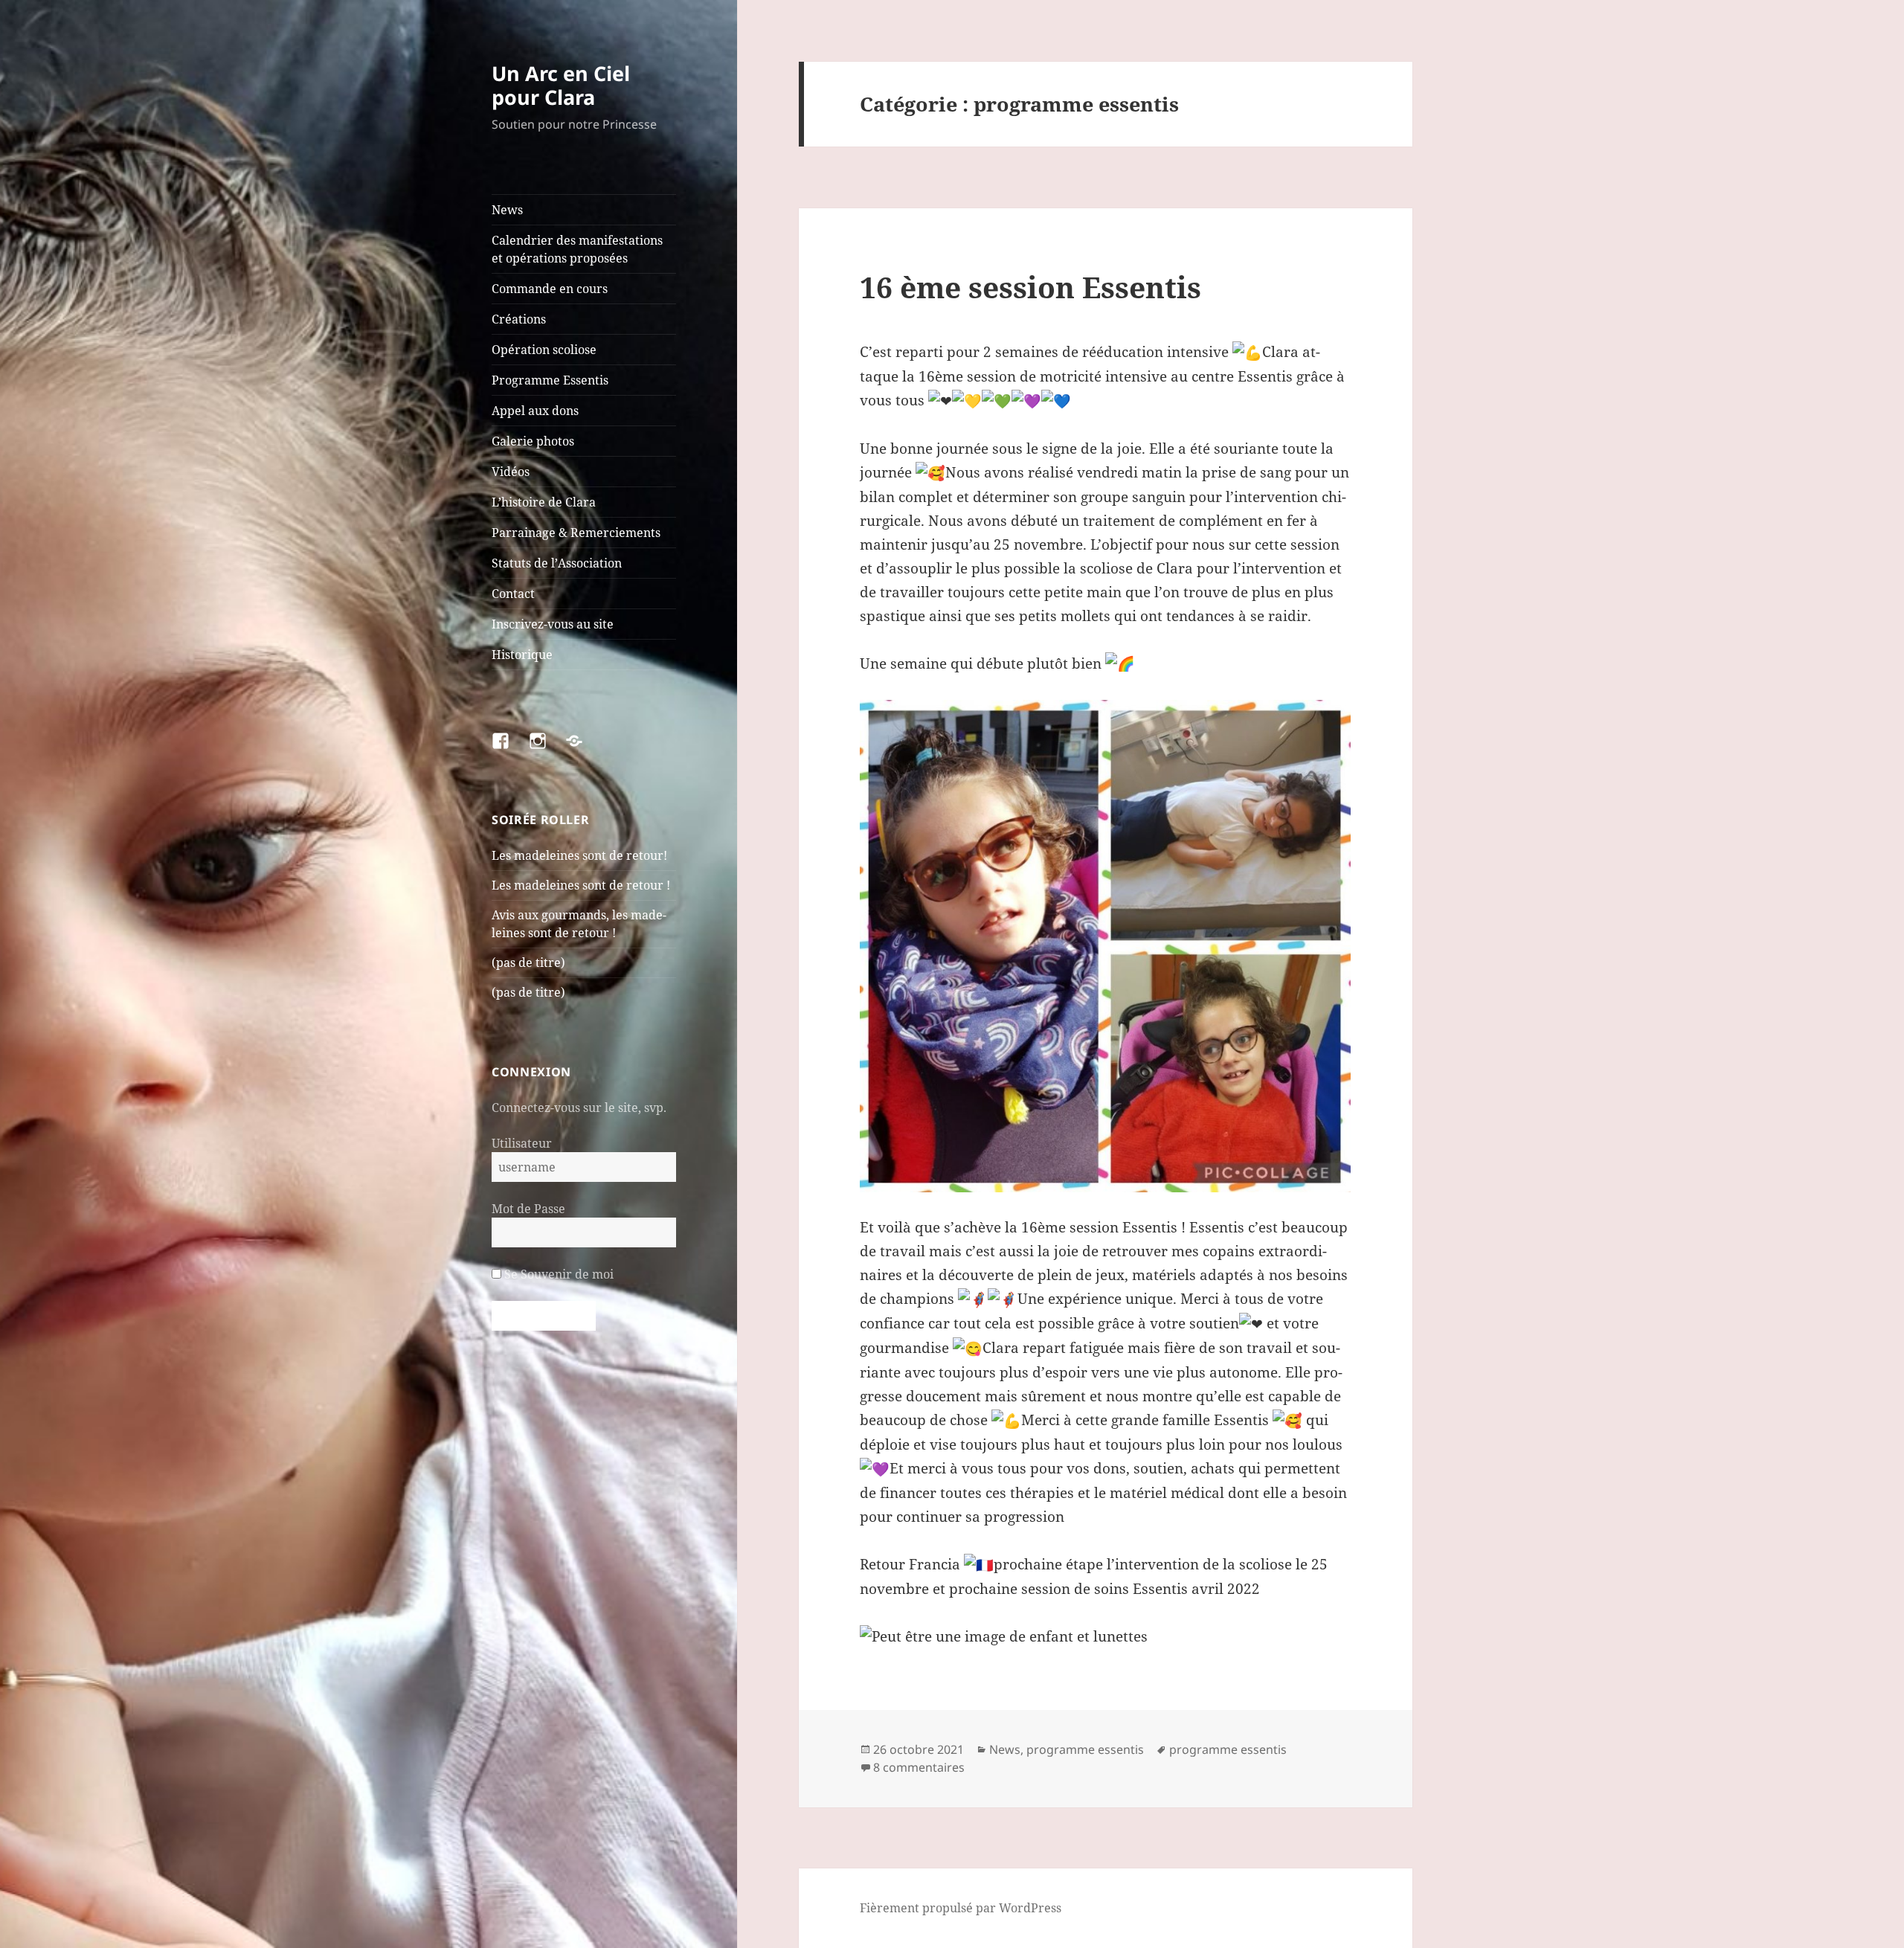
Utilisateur (522, 1143)
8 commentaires (919, 1767)
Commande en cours (550, 289)
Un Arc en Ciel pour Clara (561, 85)
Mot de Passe (528, 1209)
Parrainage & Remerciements (576, 533)
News (507, 210)
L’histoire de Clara (544, 502)
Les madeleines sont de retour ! (581, 885)
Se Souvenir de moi (557, 1274)
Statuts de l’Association (557, 563)
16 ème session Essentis (1030, 287)
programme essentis (1085, 1749)
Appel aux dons (535, 411)
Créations (519, 319)
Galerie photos (533, 441)
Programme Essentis (550, 380)
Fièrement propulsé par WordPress (961, 1908)
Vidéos (511, 472)
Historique (522, 655)
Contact (513, 594)
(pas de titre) (528, 962)
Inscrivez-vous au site (553, 624)
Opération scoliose (544, 350)
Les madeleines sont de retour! (579, 855)
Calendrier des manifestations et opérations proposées (577, 249)
